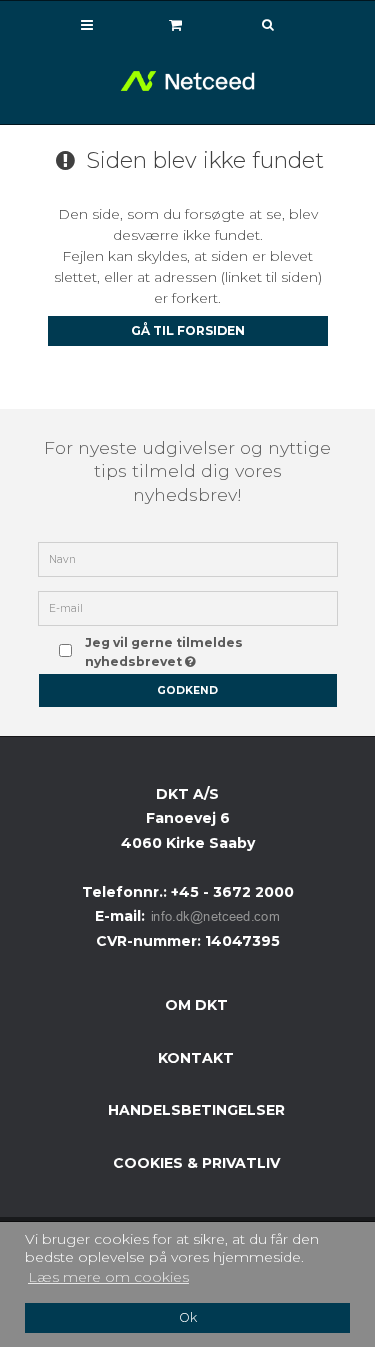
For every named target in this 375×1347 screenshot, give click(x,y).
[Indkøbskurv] (176, 24)
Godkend (187, 690)
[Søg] (253, 25)
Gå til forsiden (188, 330)
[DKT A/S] (187, 81)
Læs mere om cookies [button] (108, 1277)
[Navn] (188, 558)
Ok (188, 1317)
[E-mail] (188, 607)
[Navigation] (87, 24)
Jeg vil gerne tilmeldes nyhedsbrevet (198, 651)
